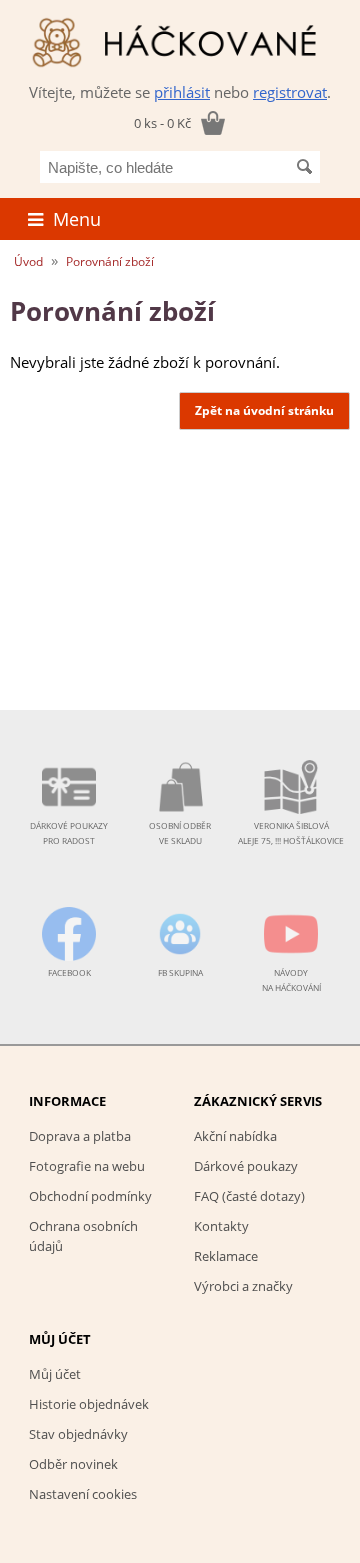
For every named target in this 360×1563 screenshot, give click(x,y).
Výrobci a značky (243, 1286)
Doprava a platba (80, 1136)
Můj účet (55, 1374)
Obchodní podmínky (90, 1196)
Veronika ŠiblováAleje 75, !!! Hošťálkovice (291, 833)
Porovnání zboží (110, 261)
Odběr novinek (73, 1464)
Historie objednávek (89, 1404)
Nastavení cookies (83, 1494)
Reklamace (226, 1256)
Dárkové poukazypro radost (69, 833)
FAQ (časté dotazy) (249, 1196)
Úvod (28, 261)
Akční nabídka (235, 1136)
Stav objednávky (78, 1434)
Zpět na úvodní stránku (264, 410)
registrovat (290, 92)
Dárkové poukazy (246, 1166)
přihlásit (182, 92)
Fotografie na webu (87, 1166)
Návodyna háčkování (291, 980)
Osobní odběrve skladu (180, 833)
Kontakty (221, 1226)
